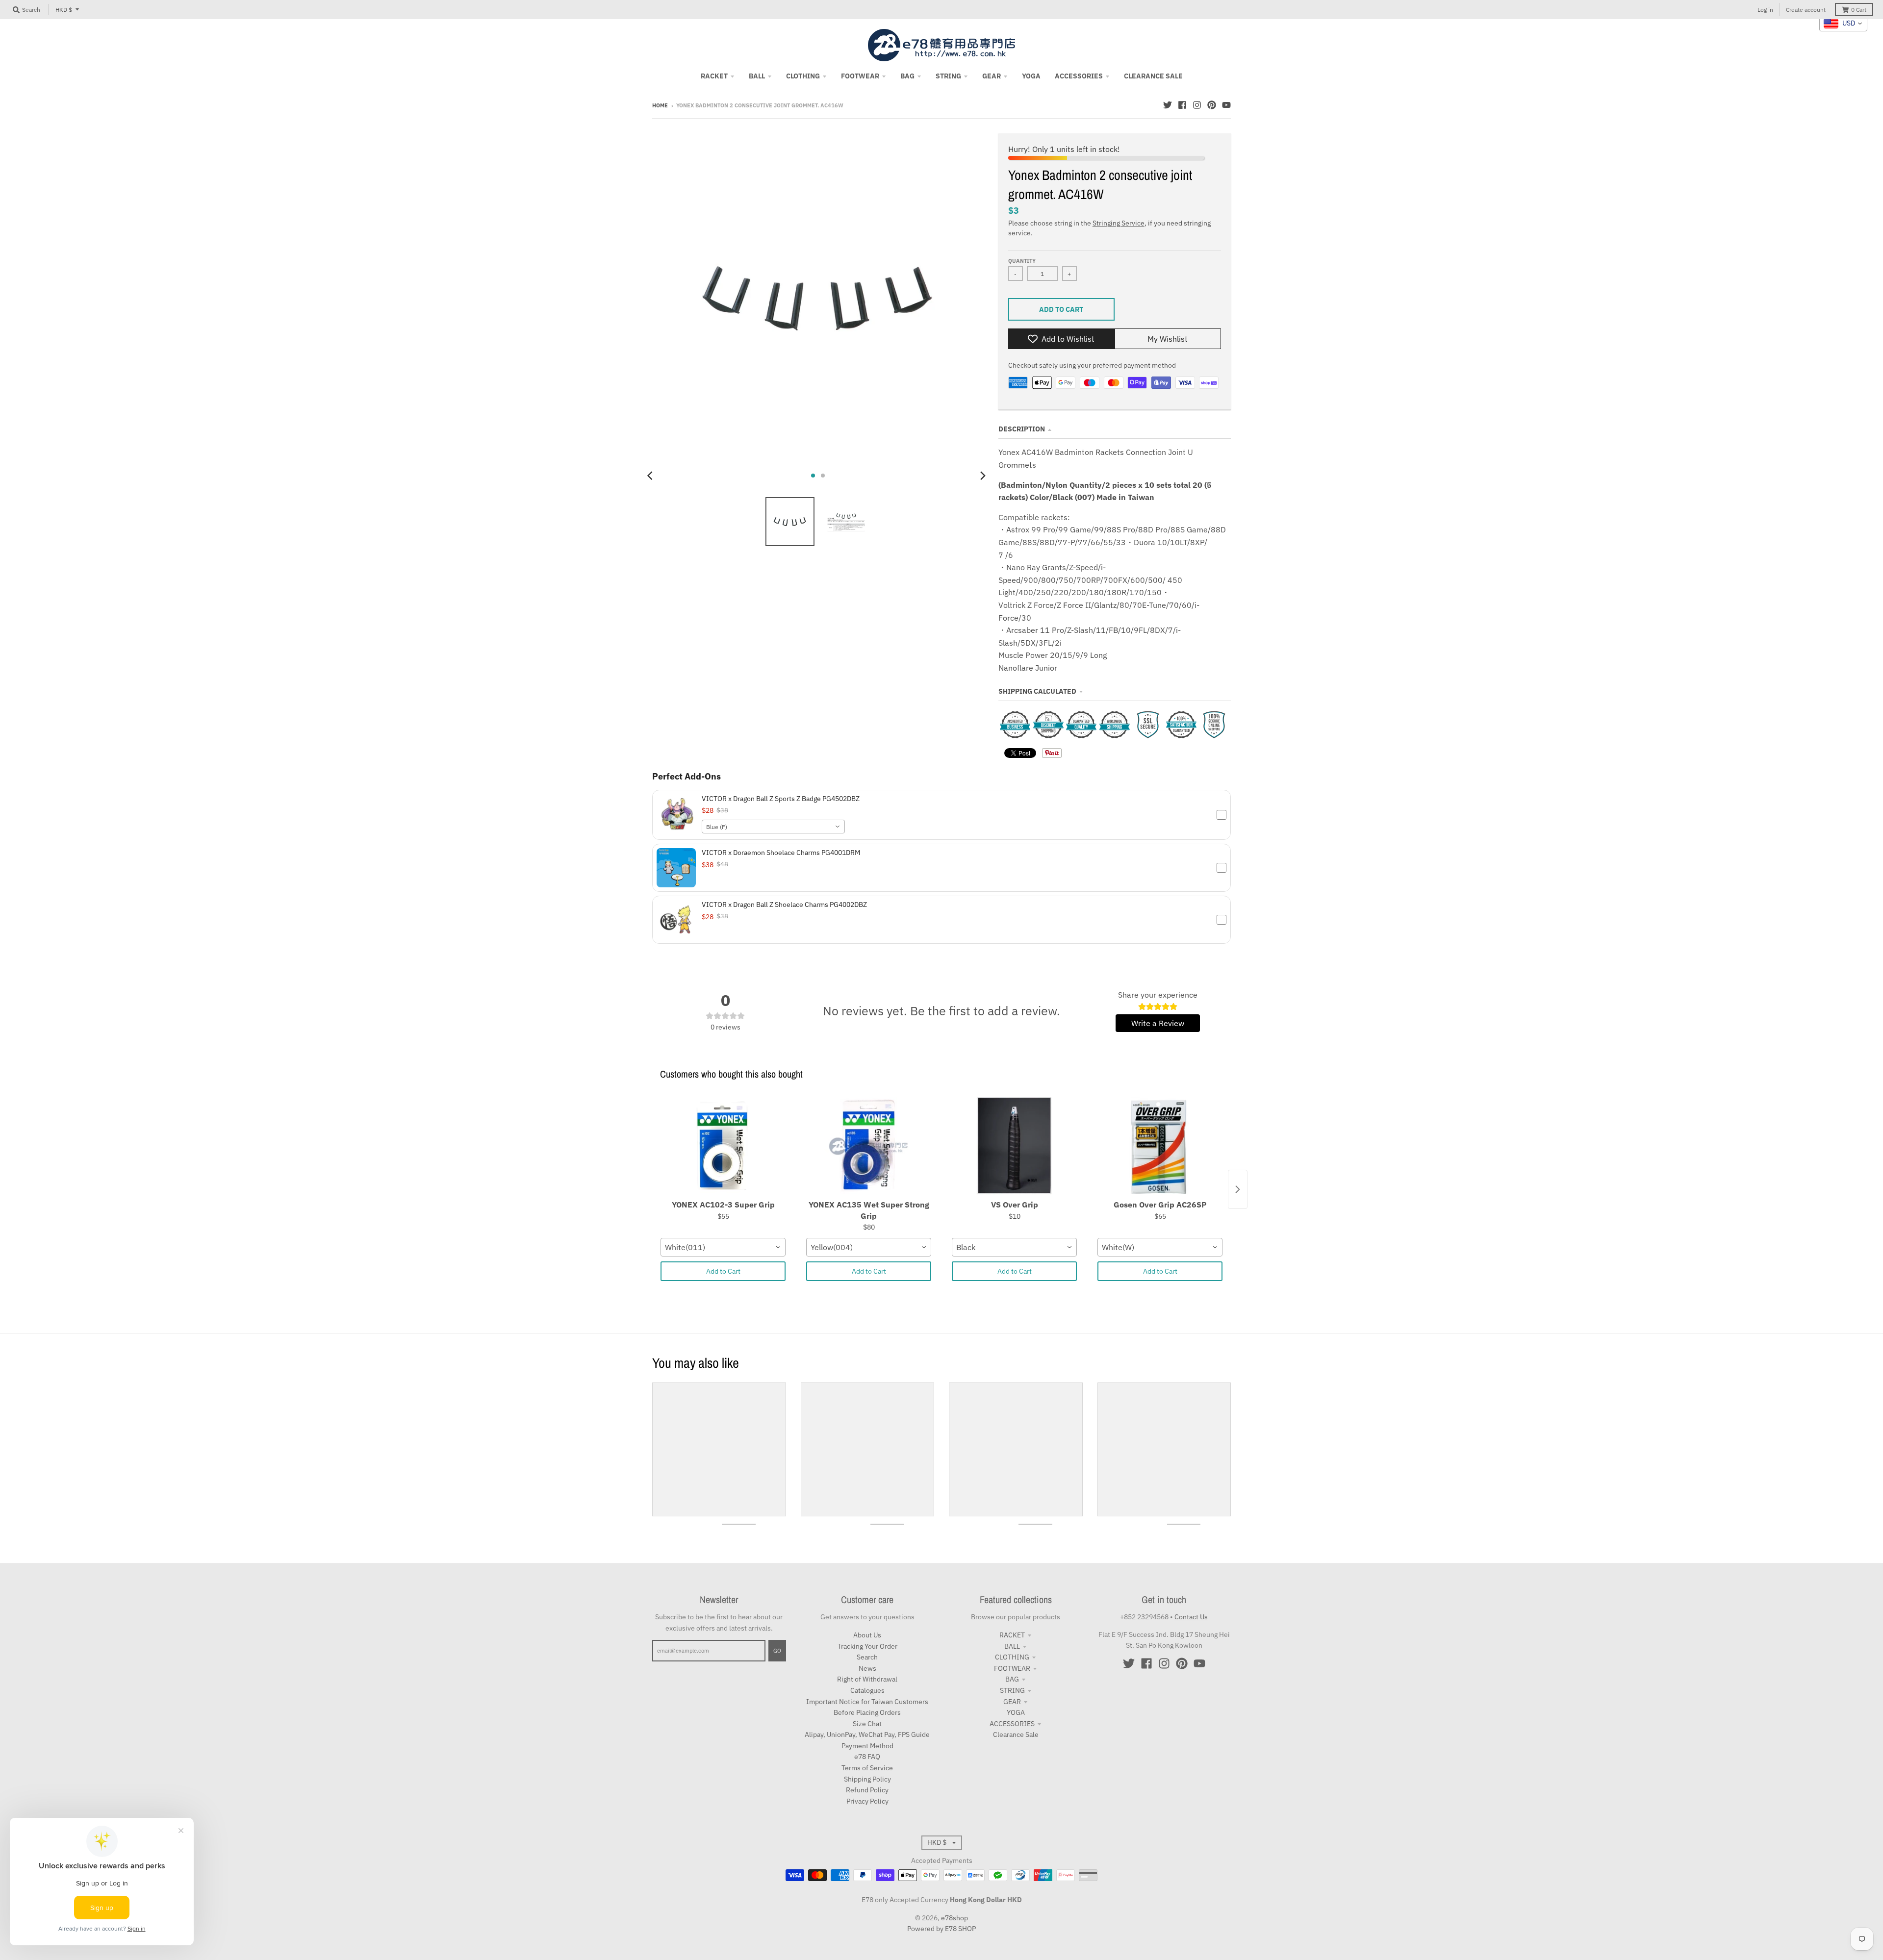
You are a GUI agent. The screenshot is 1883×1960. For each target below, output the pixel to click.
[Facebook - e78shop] (1182, 105)
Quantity (1022, 261)
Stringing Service (1119, 223)
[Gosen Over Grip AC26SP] (1160, 1146)
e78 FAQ (867, 1757)
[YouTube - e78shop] (1226, 105)
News (867, 1668)
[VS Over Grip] (1014, 1146)
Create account (1806, 10)
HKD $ (64, 10)
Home (660, 105)
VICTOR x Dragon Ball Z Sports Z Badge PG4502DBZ (781, 799)
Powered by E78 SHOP (941, 1929)
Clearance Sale (1016, 1734)
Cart (1859, 10)
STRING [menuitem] (948, 76)
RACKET (1012, 1635)
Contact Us (1191, 1617)
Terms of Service (867, 1768)
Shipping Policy (867, 1779)
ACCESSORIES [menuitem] (1079, 76)
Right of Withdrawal (867, 1679)
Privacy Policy (867, 1801)
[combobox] (773, 827)
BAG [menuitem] (907, 76)
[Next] (983, 476)
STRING (1012, 1690)
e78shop (954, 1918)
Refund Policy (867, 1790)
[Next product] (1238, 1189)
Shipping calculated (1037, 691)
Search (867, 1657)
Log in (1765, 10)
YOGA (1016, 1712)
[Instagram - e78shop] (1197, 105)
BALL (1012, 1646)
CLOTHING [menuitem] (803, 76)
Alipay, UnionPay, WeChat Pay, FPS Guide (867, 1734)
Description (1022, 429)
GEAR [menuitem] (992, 76)
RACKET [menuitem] (714, 76)
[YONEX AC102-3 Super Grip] (723, 1146)
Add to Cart (723, 1271)
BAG (1012, 1679)
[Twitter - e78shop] (1168, 105)
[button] (941, 815)
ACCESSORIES (1012, 1724)
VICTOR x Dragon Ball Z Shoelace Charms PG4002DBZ (784, 905)
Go (777, 1651)
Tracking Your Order (867, 1646)
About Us (867, 1635)
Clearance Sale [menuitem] (1153, 76)
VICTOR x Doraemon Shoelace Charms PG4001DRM (781, 853)
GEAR (1012, 1702)
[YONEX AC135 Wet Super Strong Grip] (869, 1146)
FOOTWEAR (1012, 1668)
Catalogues (867, 1690)
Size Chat (867, 1724)
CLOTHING (1012, 1657)
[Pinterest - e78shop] (1212, 105)
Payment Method (867, 1746)
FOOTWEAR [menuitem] (860, 76)
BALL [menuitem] (757, 76)
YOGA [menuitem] (1031, 76)
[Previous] (651, 476)
